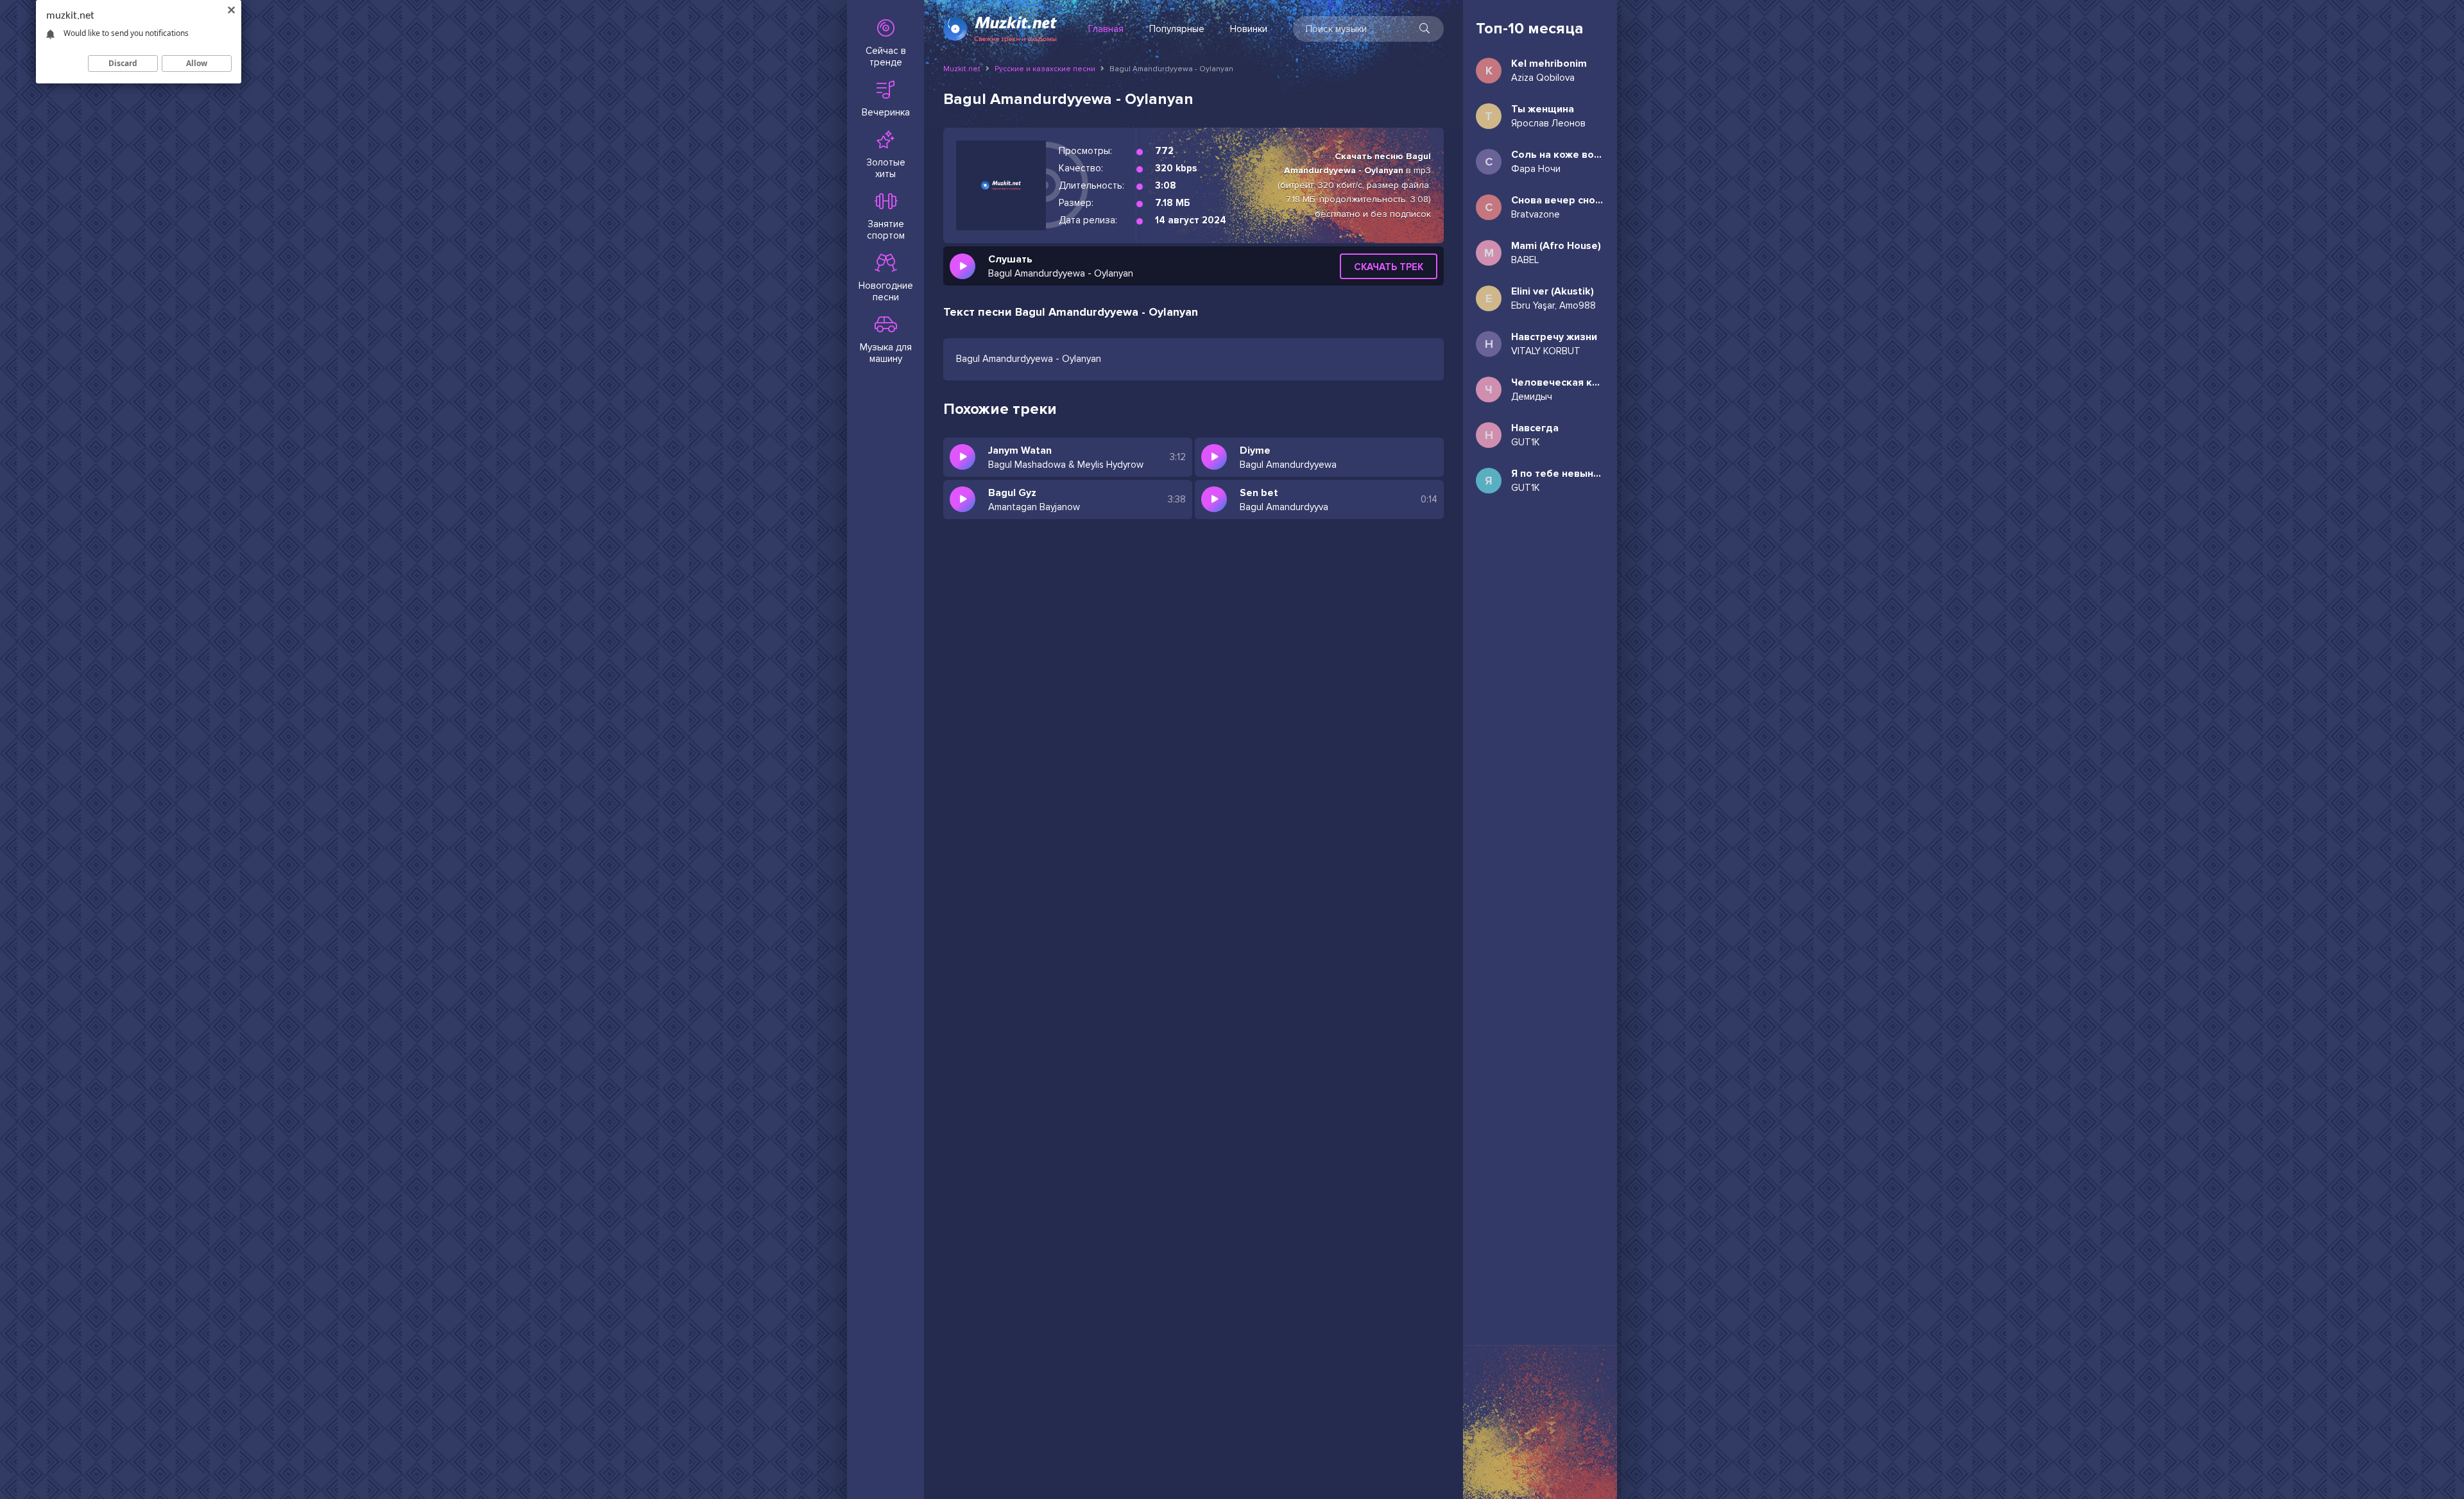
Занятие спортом (886, 230)
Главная (1106, 29)
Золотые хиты (886, 168)
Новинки (1249, 29)
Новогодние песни (886, 291)
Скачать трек (1389, 267)
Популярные (1177, 29)
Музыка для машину (886, 353)
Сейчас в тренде (886, 56)
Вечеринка (886, 112)
